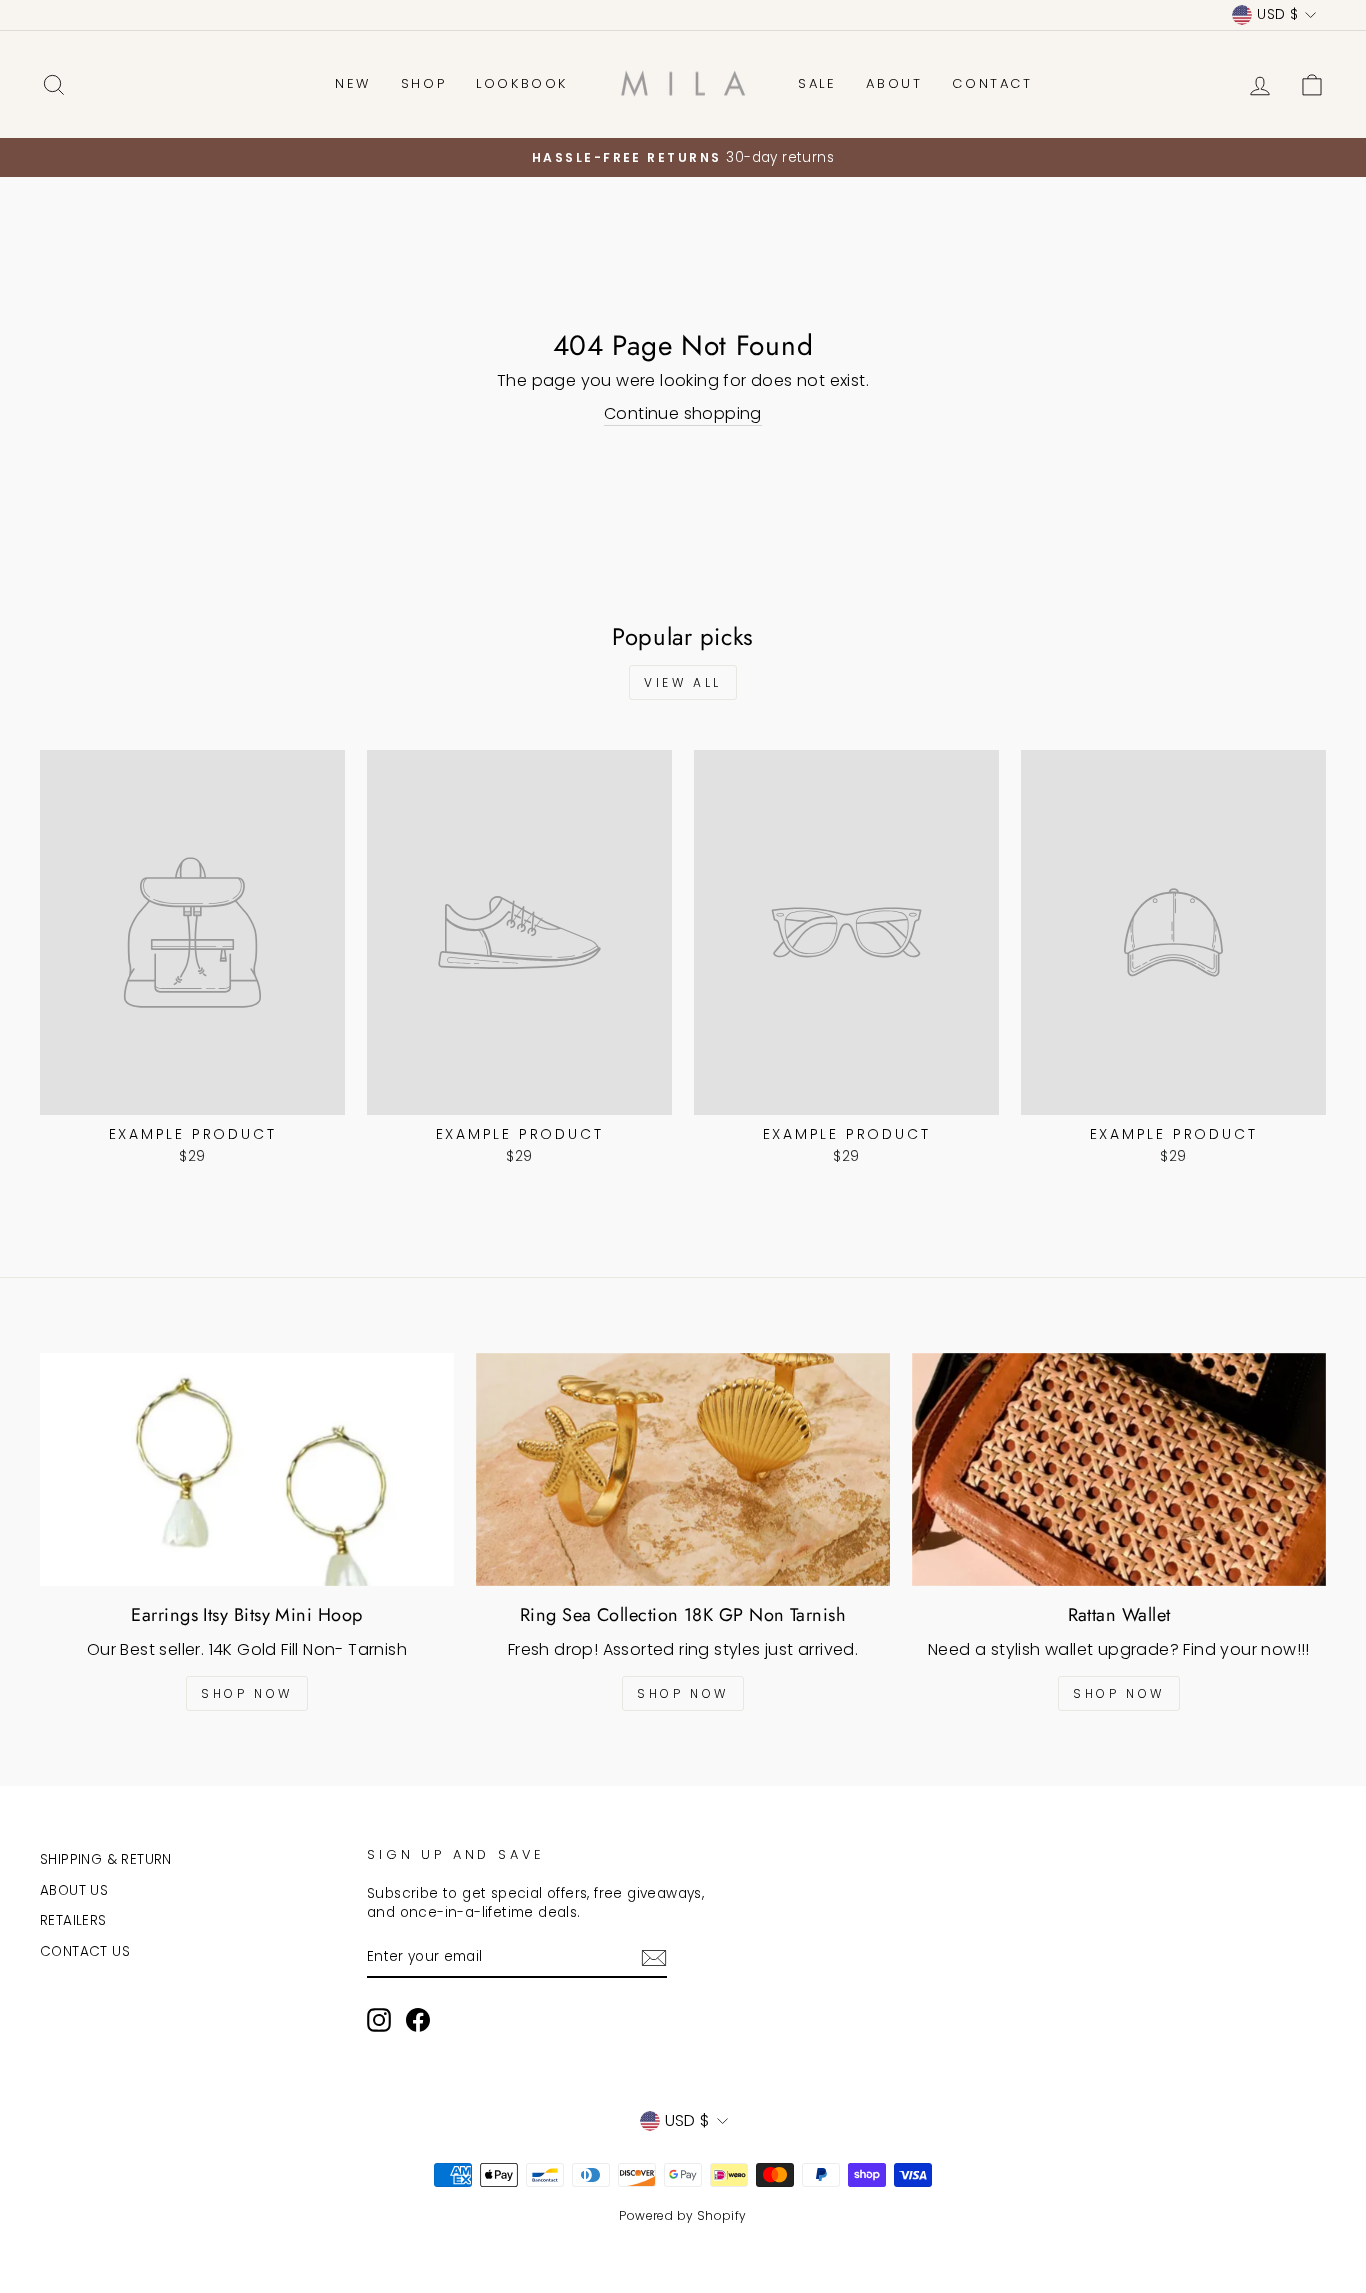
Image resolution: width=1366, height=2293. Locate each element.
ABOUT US (74, 1890)
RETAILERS (73, 1920)
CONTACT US (85, 1951)
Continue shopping (683, 414)
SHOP (423, 83)
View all (683, 682)
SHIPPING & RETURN (106, 1859)
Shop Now (247, 1693)
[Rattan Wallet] (1119, 1469)
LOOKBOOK (522, 83)
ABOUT (894, 83)
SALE (817, 83)
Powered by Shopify (682, 2215)
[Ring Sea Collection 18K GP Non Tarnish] (683, 1469)
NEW (353, 83)
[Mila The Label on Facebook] (418, 2020)
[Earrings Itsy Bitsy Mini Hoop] (247, 1469)
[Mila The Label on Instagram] (379, 2020)
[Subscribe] (654, 1958)
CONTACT (992, 83)
